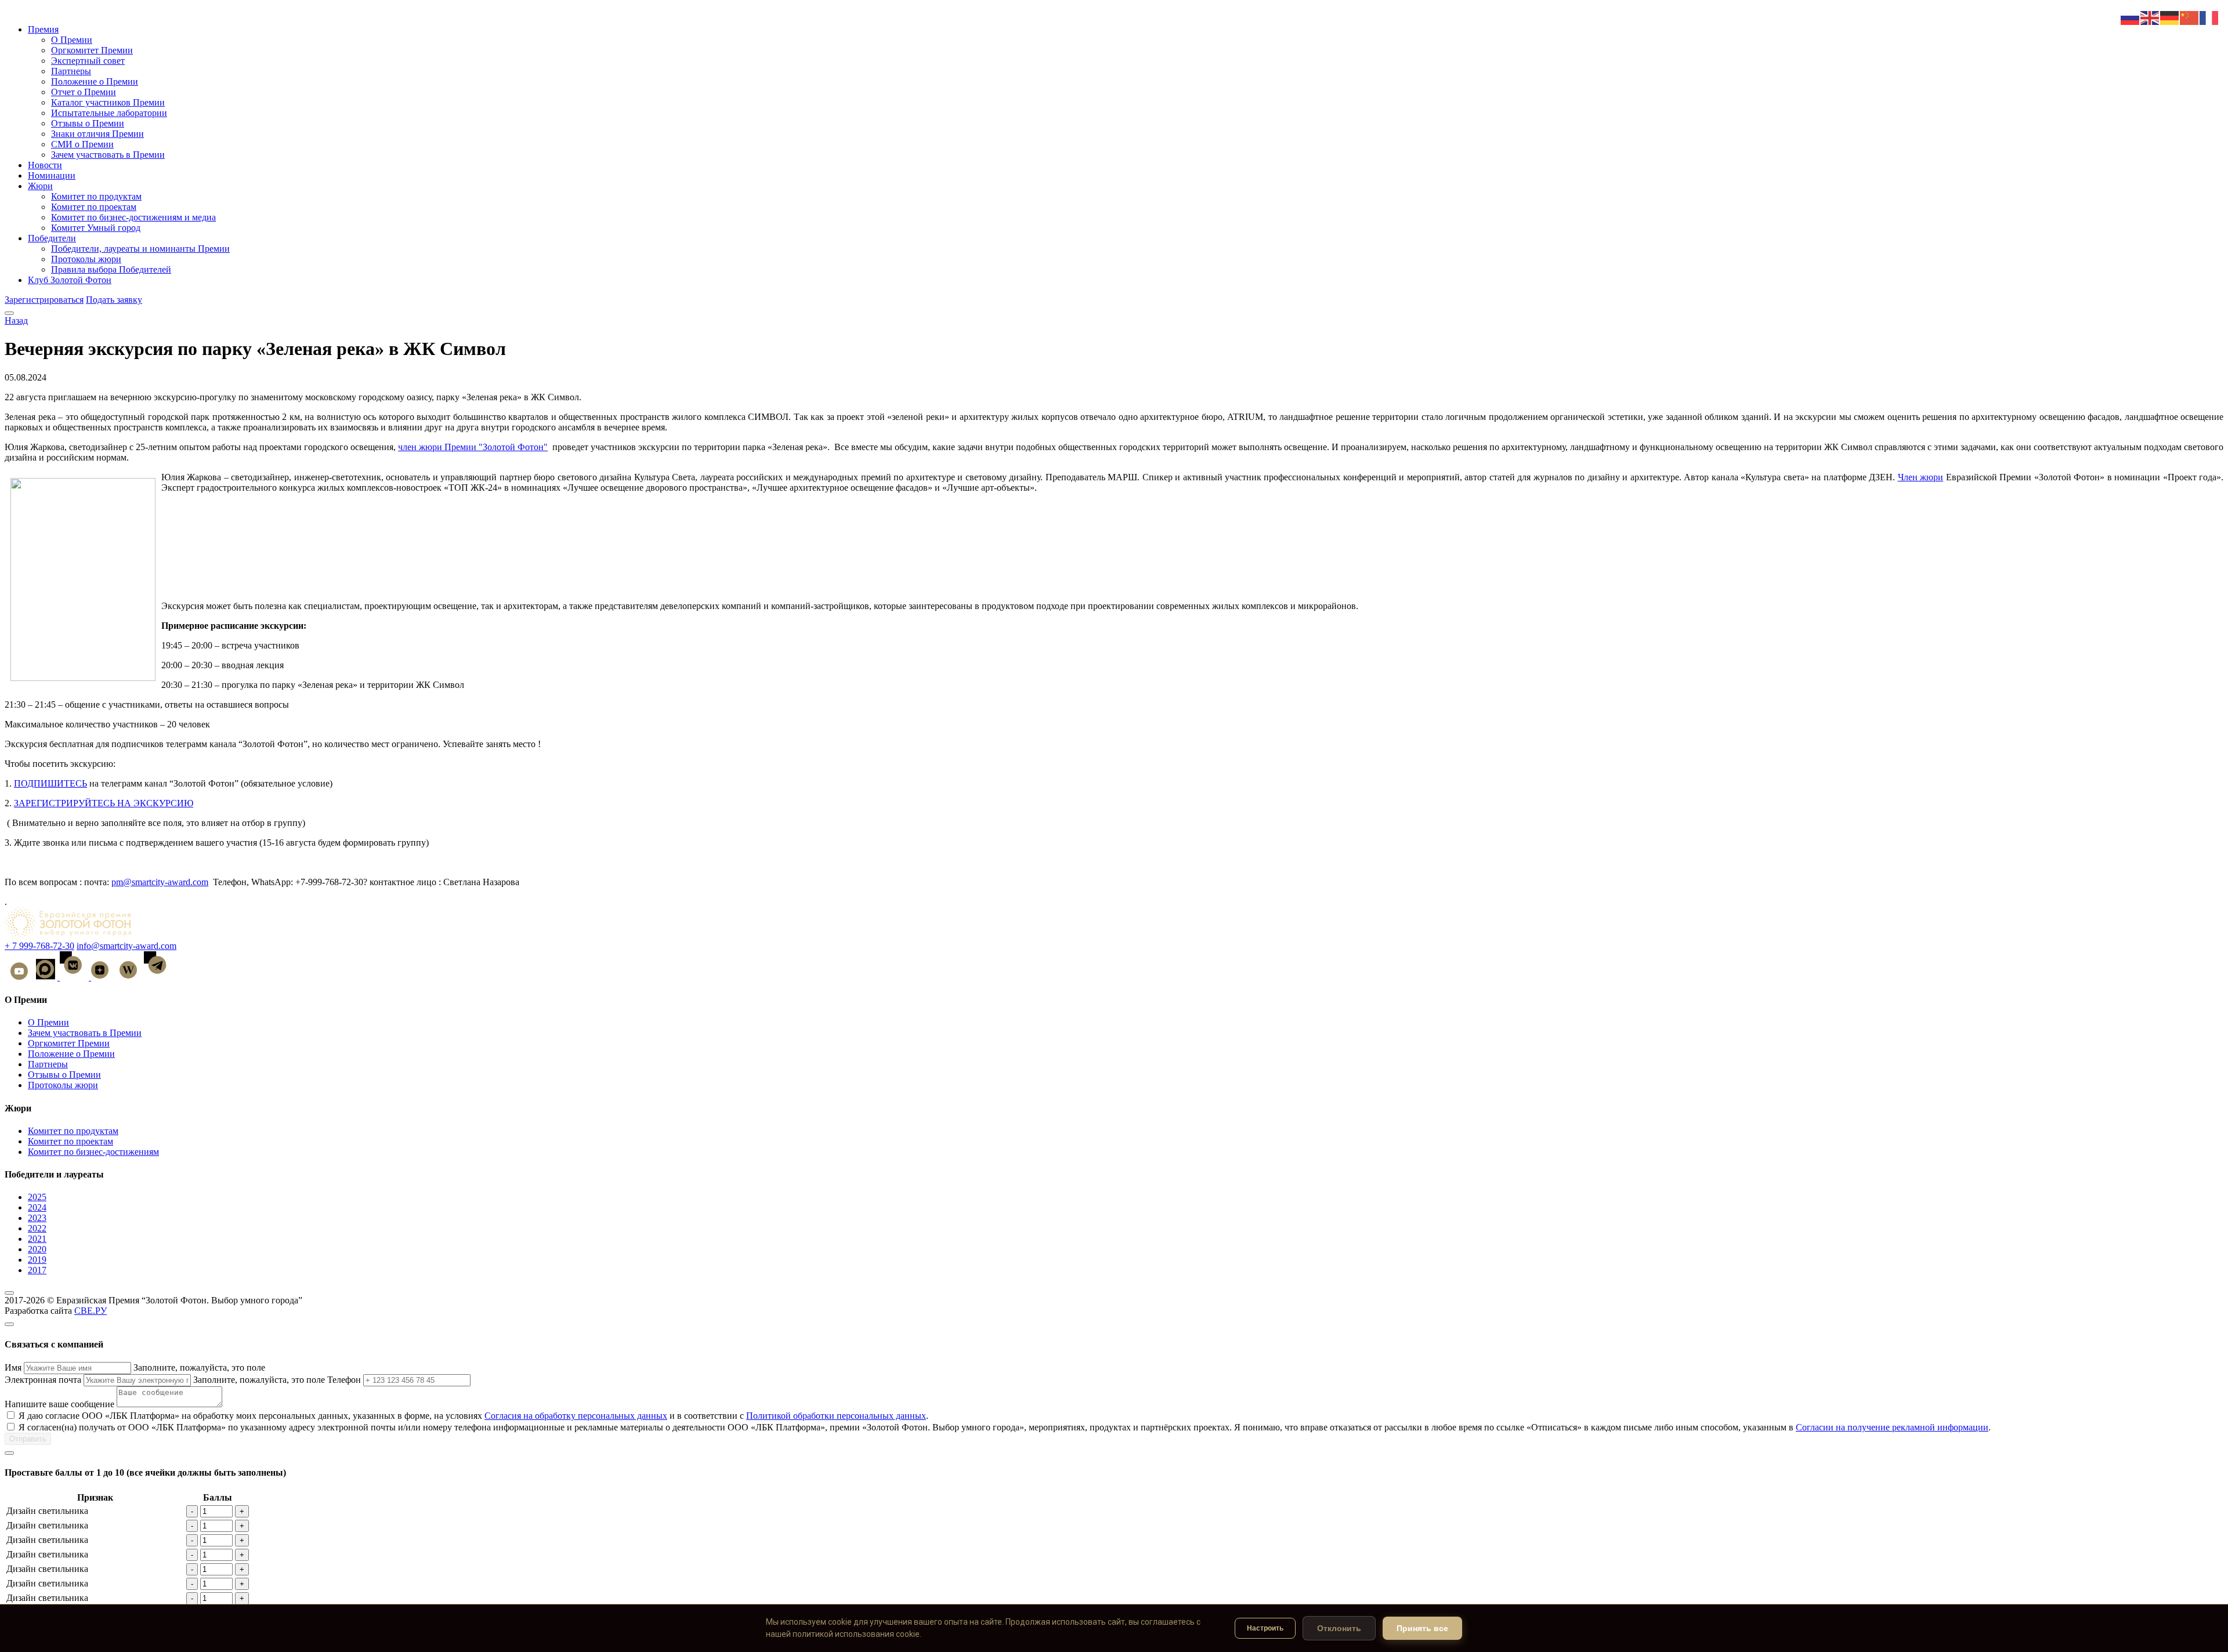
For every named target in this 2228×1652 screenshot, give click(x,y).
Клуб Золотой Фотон (70, 280)
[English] (2150, 17)
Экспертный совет (88, 61)
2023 (37, 1218)
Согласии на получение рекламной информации (1892, 1427)
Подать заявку (114, 300)
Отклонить (1339, 1628)
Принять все (1422, 1628)
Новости (45, 165)
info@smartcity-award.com (126, 946)
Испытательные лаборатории (109, 113)
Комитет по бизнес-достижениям (93, 1152)
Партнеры (71, 71)
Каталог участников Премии (108, 102)
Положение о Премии (95, 81)
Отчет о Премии (84, 92)
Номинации (52, 175)
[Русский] (2131, 17)
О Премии (72, 40)
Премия (43, 29)
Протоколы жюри (86, 259)
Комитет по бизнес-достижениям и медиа (133, 217)
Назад (16, 320)
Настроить (1265, 1628)
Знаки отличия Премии (97, 134)
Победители (52, 238)
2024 (37, 1207)
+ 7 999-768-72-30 (39, 946)
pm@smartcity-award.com (160, 882)
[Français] (2209, 17)
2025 (37, 1197)
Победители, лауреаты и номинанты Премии (140, 249)
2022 (37, 1228)
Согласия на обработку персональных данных (576, 1416)
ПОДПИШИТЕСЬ (50, 783)
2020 (37, 1249)
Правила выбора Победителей (111, 269)
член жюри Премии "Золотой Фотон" (473, 447)
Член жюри (1920, 477)
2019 (37, 1260)
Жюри (40, 186)
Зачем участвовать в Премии (108, 155)
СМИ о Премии (82, 144)
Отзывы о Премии (88, 123)
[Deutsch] (2170, 17)
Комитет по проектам (94, 207)
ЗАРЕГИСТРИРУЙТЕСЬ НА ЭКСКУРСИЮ (104, 803)
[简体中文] (2190, 17)
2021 (37, 1239)
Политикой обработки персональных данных (836, 1416)
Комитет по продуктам (96, 196)
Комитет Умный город (96, 228)
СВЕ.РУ (91, 1311)
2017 (37, 1270)
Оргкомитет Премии (92, 50)
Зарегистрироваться (44, 300)
